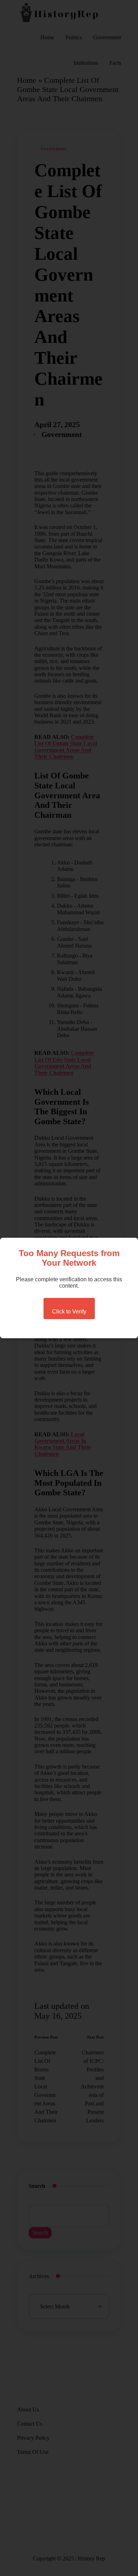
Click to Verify (69, 1312)
